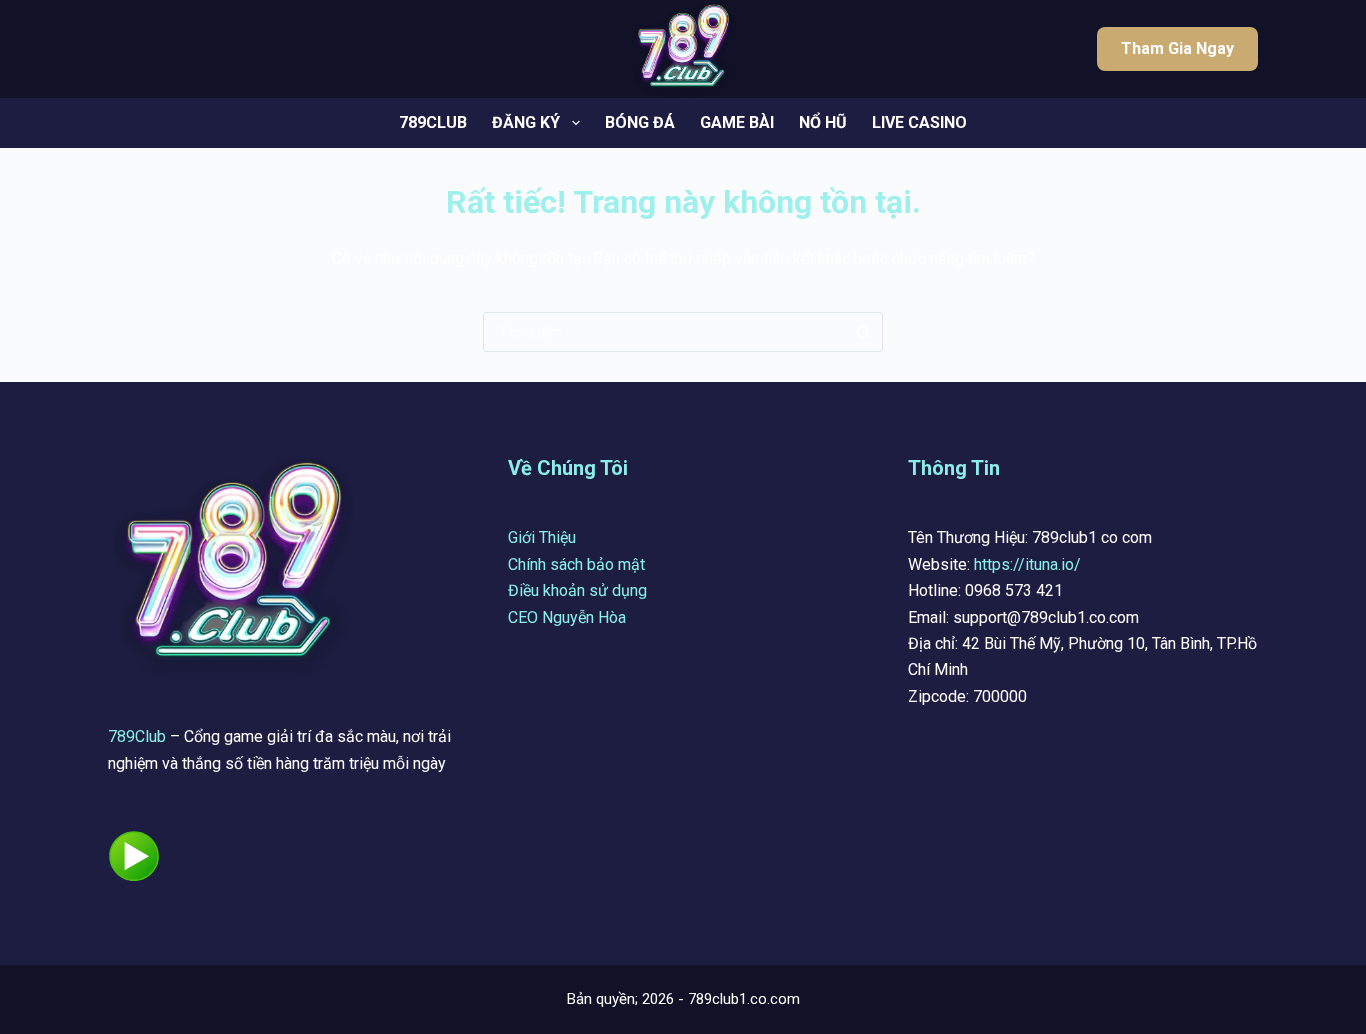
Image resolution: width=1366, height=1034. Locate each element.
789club (433, 122)
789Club (137, 736)
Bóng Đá (640, 122)
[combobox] (664, 332)
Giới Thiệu (542, 537)
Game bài (737, 122)
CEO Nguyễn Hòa (567, 617)
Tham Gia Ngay (1177, 48)
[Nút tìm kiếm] (863, 332)
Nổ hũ (823, 122)
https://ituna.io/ (1027, 564)
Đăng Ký (526, 122)
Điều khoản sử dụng (577, 590)
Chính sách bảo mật (576, 564)
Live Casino (919, 122)
